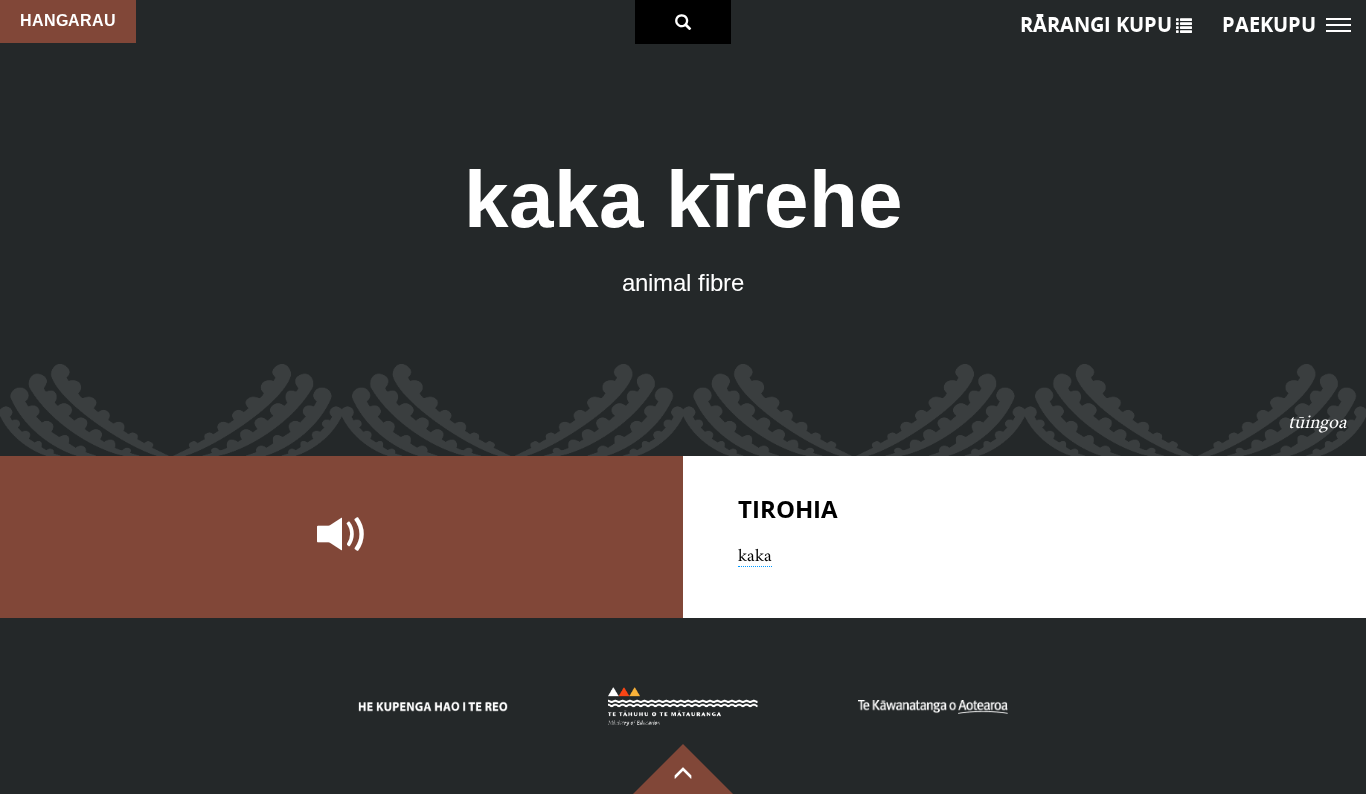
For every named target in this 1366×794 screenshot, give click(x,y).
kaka (755, 555)
